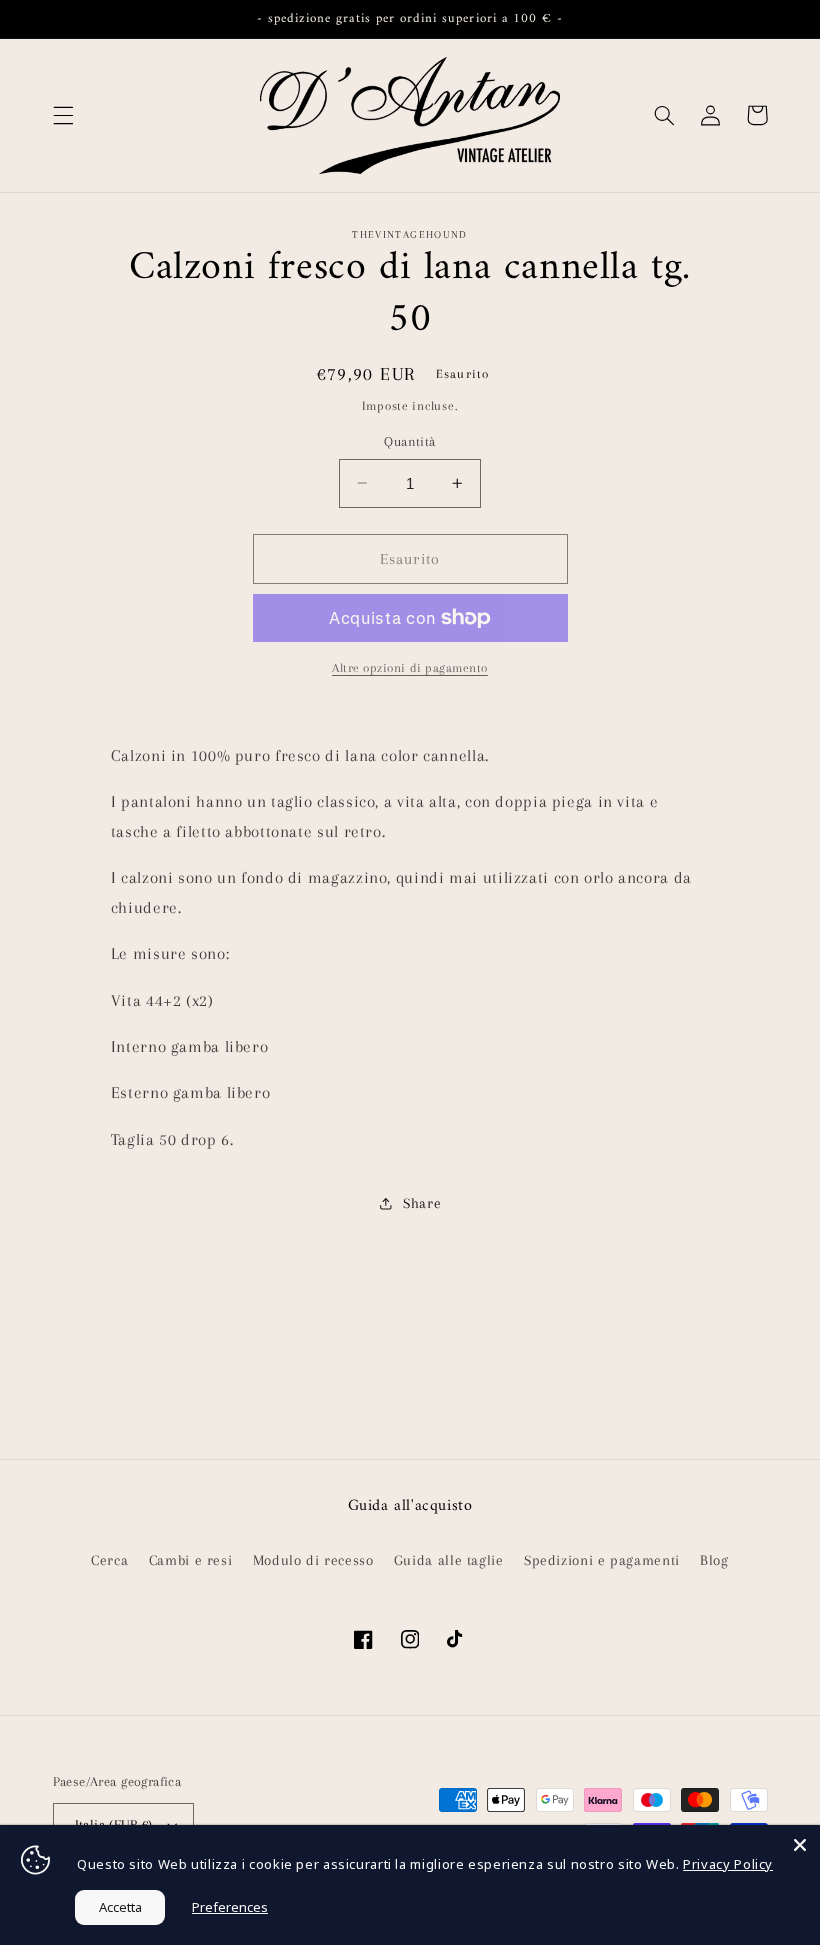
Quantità (409, 441)
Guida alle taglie (449, 1560)
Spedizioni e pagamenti (602, 1560)
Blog (714, 1560)
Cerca (109, 1560)
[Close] (800, 1845)
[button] (63, 115)
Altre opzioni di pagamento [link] (410, 668)
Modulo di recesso (313, 1560)
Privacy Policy (728, 1864)
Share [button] (422, 1203)
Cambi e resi (191, 1560)
